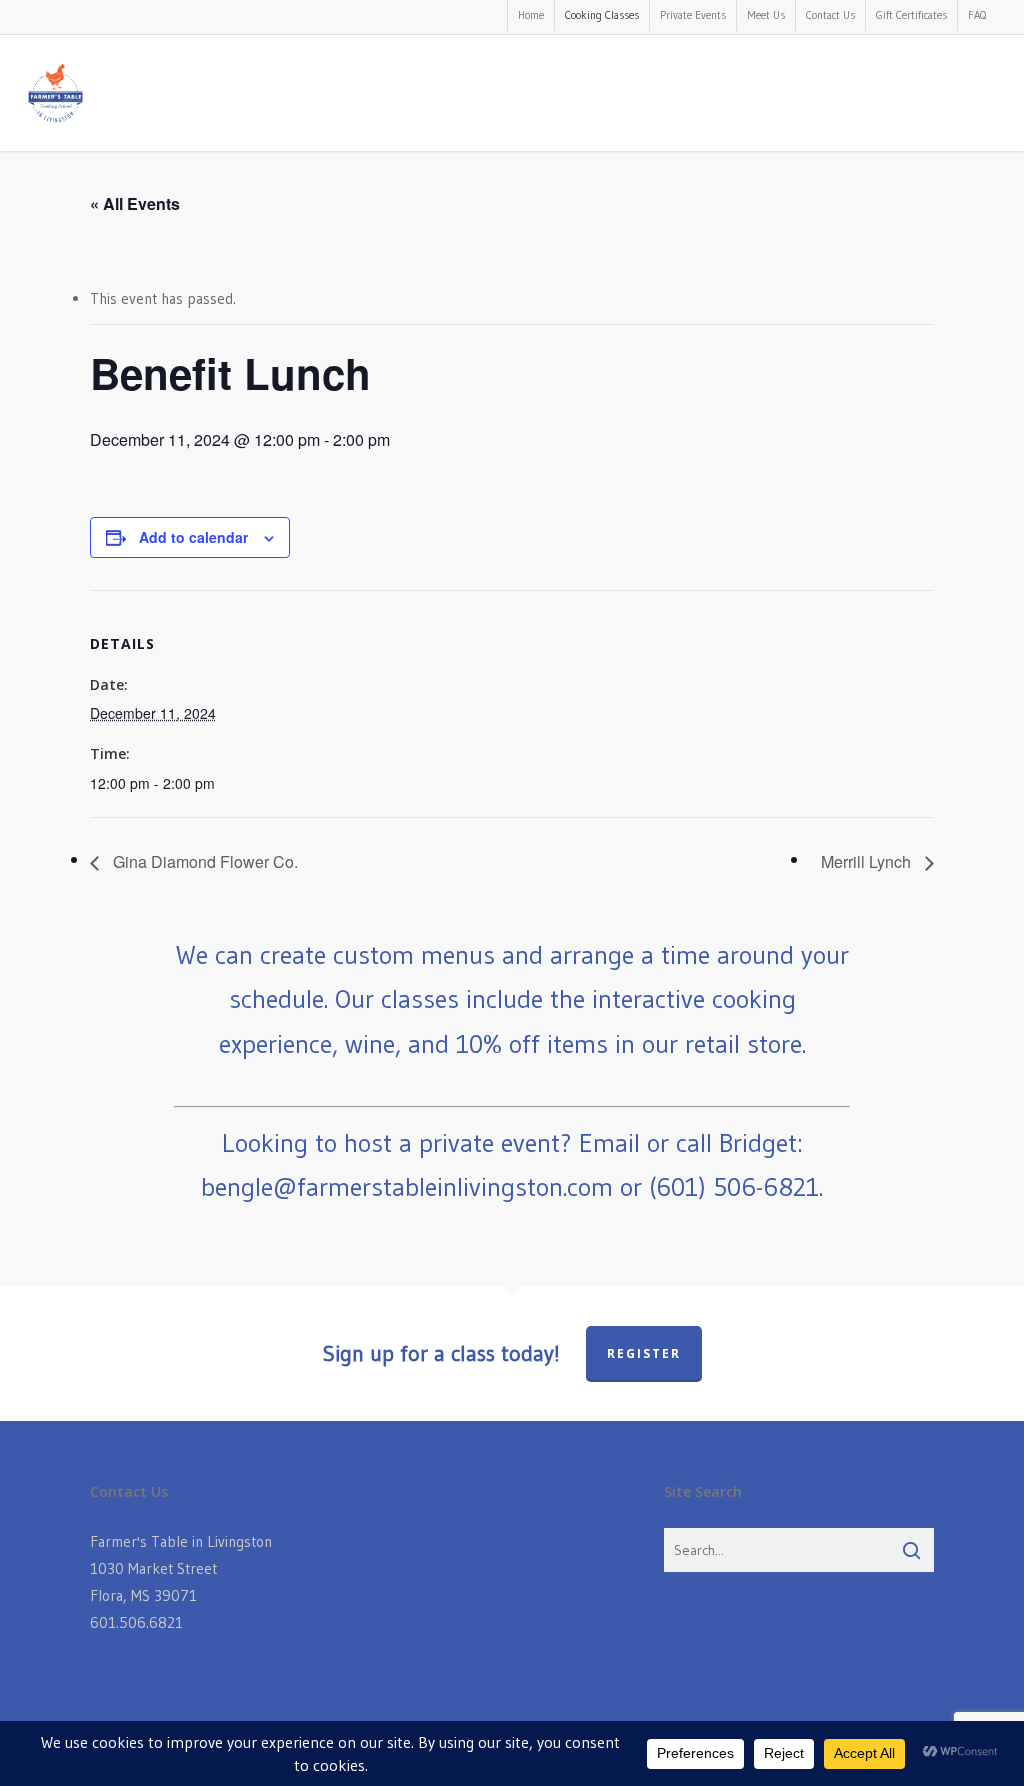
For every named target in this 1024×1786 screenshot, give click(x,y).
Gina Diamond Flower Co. (203, 861)
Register (644, 1353)
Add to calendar (193, 537)
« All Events (135, 203)
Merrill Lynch (868, 861)
